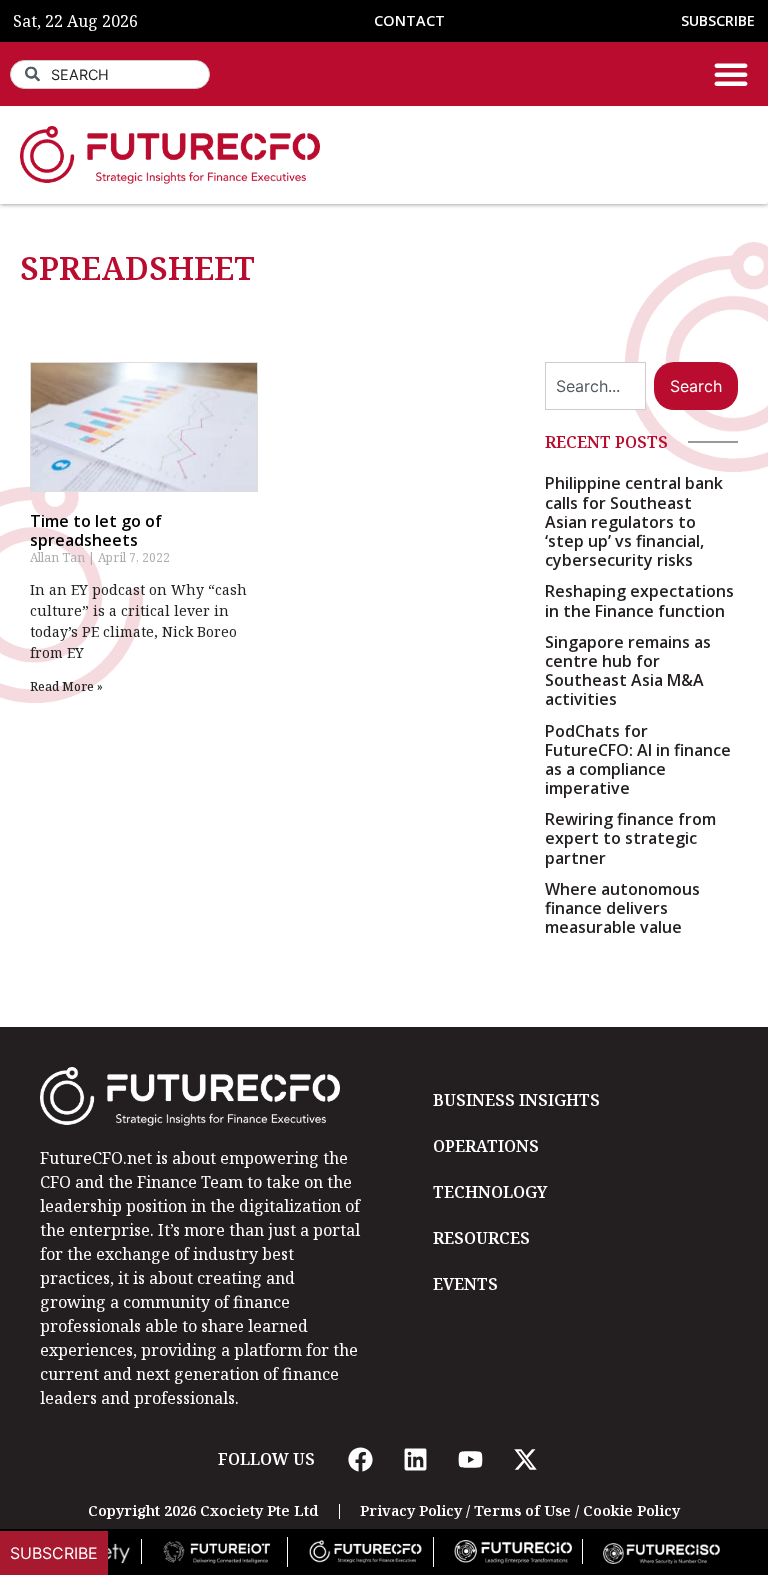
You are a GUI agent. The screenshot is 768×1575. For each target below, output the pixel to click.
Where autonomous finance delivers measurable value (622, 908)
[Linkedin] (415, 1459)
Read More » (66, 686)
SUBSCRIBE (718, 20)
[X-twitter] (525, 1459)
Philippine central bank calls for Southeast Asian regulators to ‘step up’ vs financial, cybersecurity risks (634, 521)
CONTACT (409, 20)
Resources (481, 1238)
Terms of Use (522, 1510)
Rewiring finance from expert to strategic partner (630, 838)
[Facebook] (360, 1459)
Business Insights (516, 1100)
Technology (490, 1192)
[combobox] (110, 74)
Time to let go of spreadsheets (96, 530)
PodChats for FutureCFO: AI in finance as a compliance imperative (638, 760)
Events (465, 1284)
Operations (486, 1146)
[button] (731, 74)
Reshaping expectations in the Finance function (639, 600)
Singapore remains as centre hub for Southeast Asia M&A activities (628, 671)
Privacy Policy (411, 1510)
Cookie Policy (631, 1510)
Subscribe (54, 1553)
